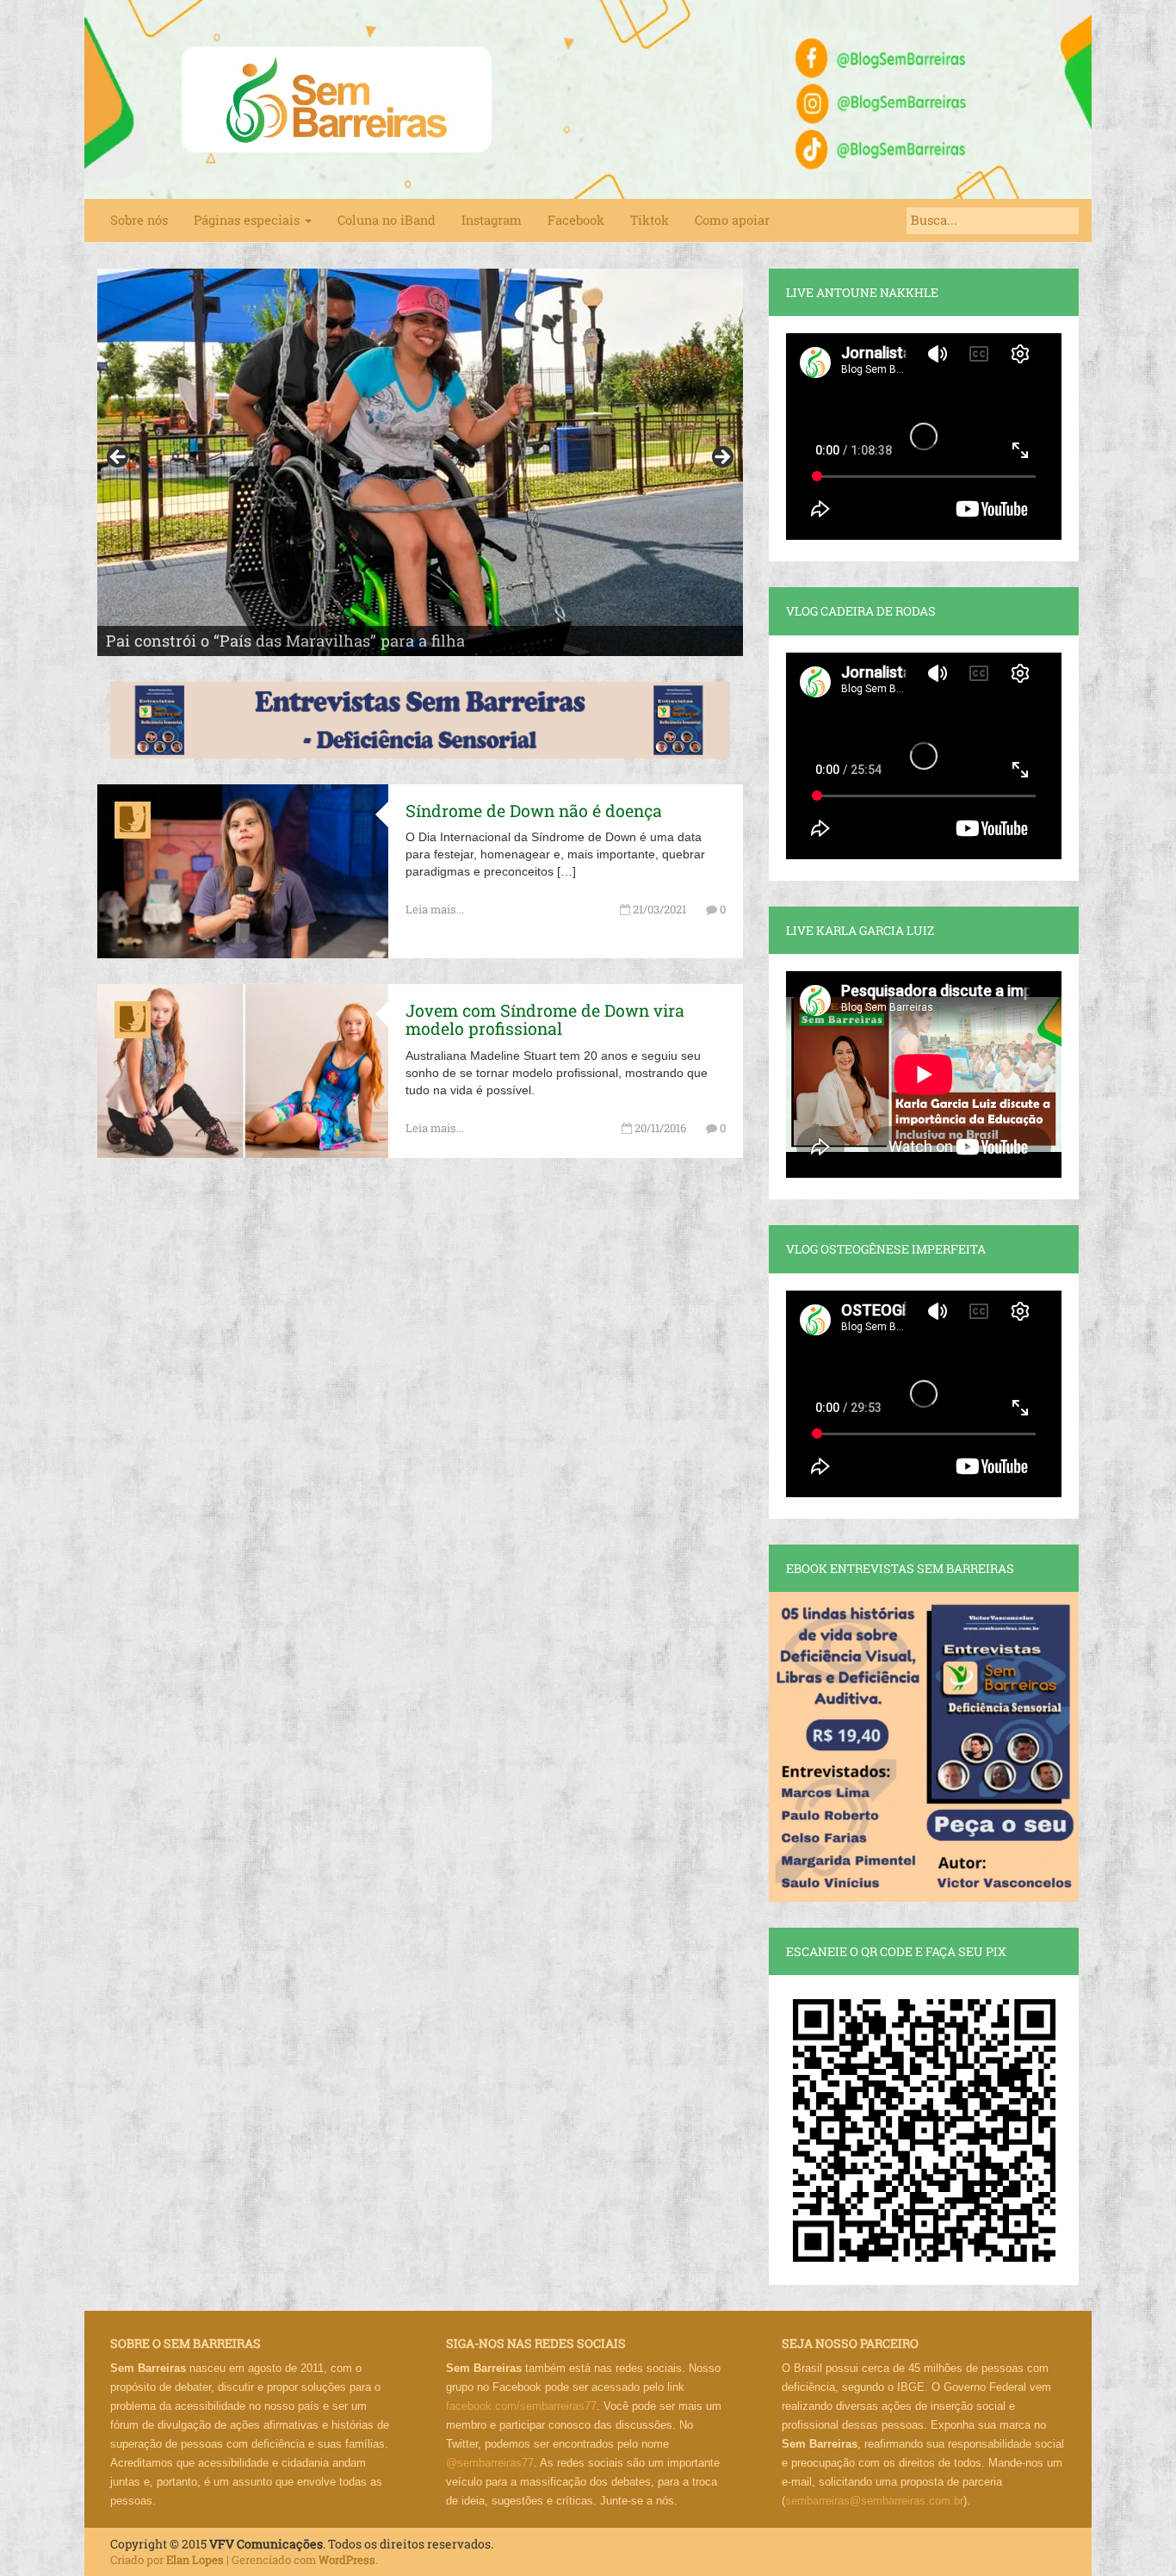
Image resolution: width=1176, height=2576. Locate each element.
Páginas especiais (248, 220)
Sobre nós (139, 220)
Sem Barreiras (337, 99)
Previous (119, 458)
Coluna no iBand (387, 220)
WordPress (347, 2560)
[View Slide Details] (420, 462)
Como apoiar (732, 220)
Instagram (492, 220)
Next (721, 458)
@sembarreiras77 (490, 2463)
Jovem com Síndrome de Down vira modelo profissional (545, 1019)
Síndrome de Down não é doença (534, 811)
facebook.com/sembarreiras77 (521, 2406)
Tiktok (650, 220)
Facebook (576, 220)
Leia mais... (435, 909)
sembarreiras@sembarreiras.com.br (874, 2501)
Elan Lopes (195, 2560)
